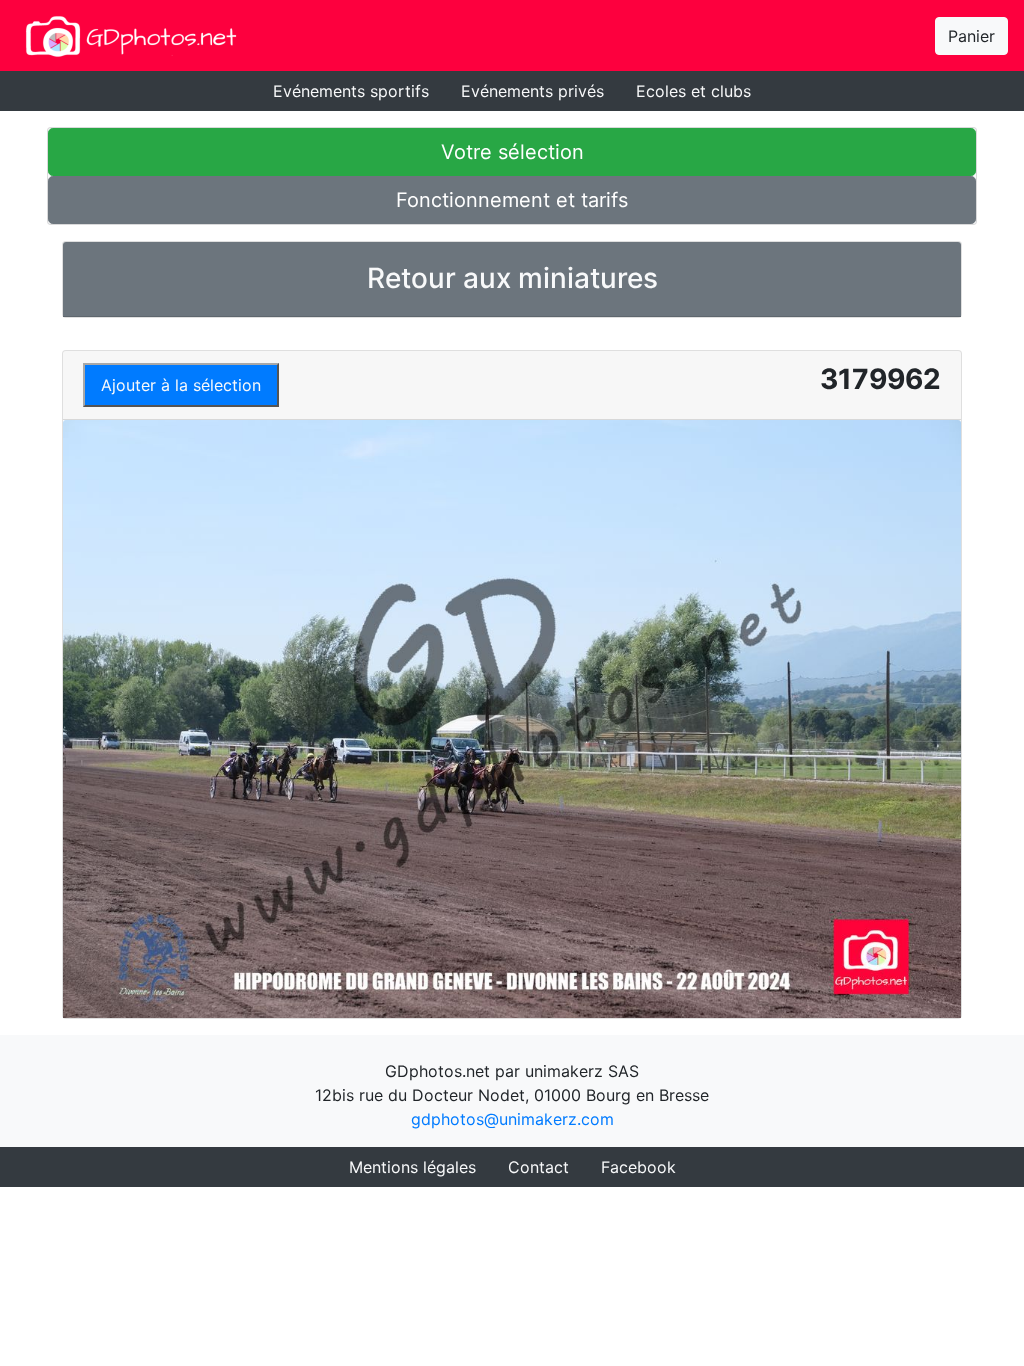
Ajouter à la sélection (181, 385)
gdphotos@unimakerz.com (512, 1119)
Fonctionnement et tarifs (512, 200)
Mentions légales (412, 1167)
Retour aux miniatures (512, 278)
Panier (971, 36)
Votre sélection (512, 152)
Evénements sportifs (351, 91)
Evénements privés (532, 91)
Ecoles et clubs (693, 91)
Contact (538, 1167)
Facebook (638, 1167)
